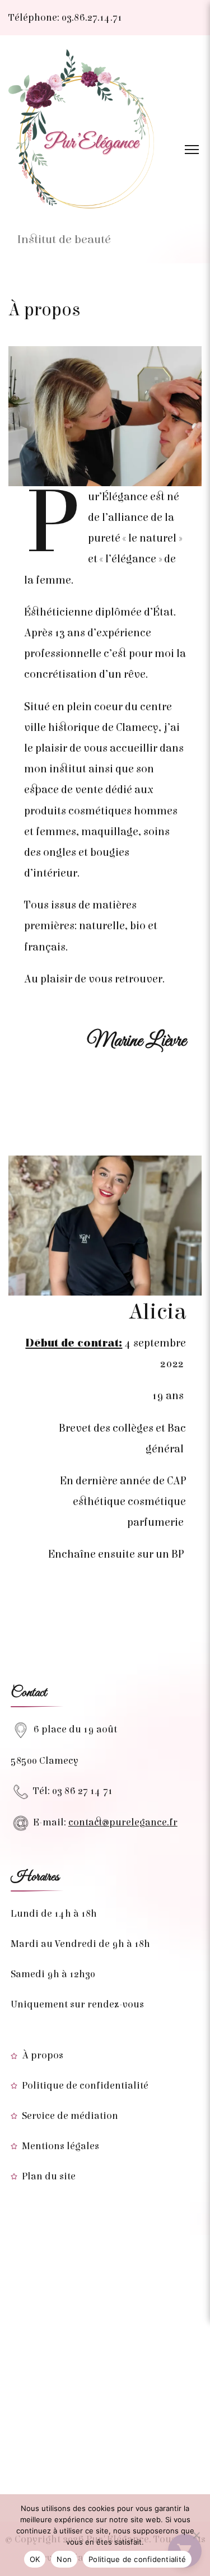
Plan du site (49, 2176)
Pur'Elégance (66, 220)
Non (64, 2559)
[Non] (196, 2535)
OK (35, 2559)
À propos (43, 2055)
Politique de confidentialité (85, 2086)
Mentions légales (60, 2146)
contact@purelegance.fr (123, 1822)
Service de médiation (70, 2116)
